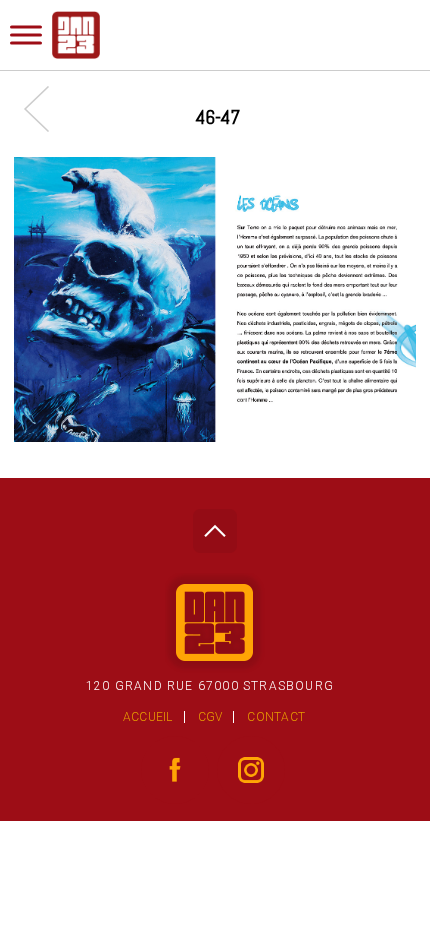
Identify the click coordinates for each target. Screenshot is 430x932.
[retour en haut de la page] (214, 525)
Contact (276, 717)
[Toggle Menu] (26, 34)
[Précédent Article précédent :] (46, 108)
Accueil (148, 717)
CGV (210, 717)
